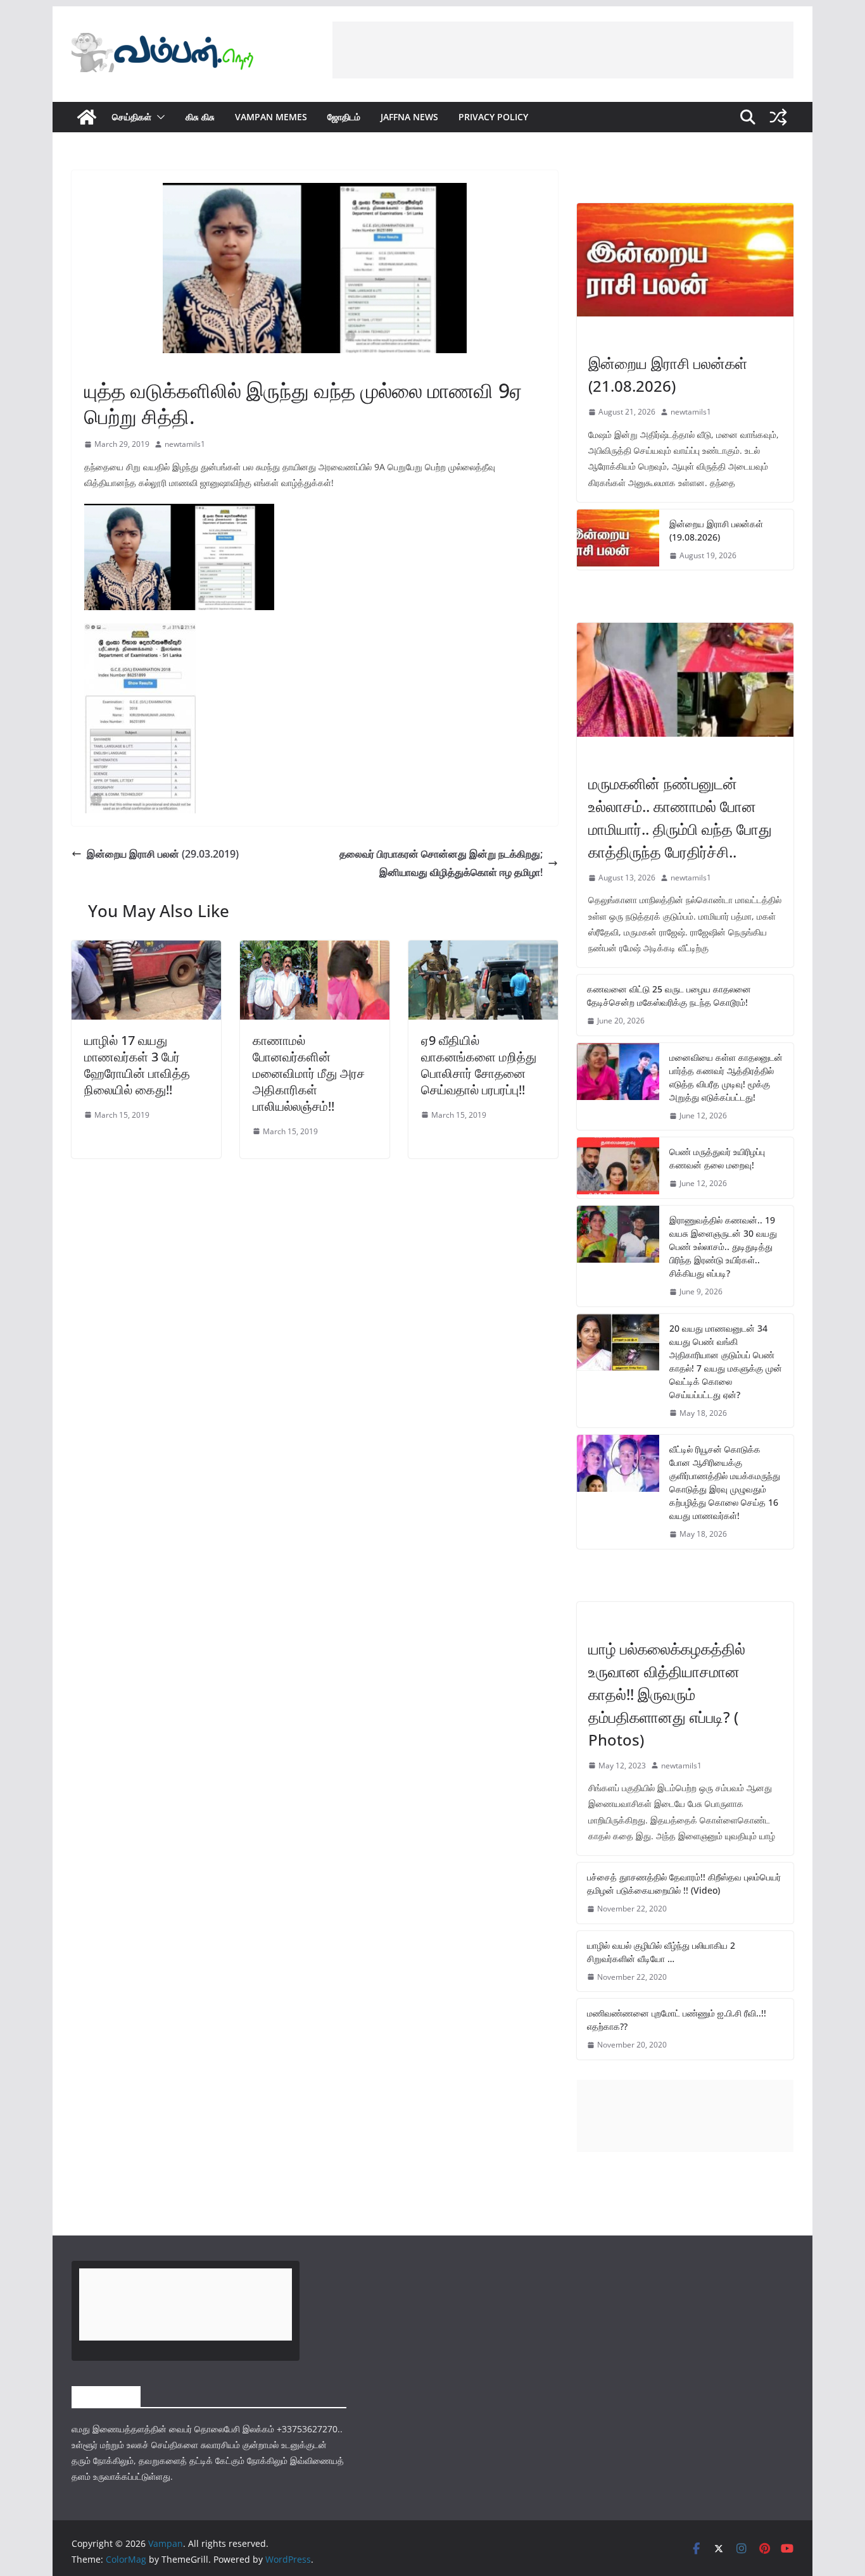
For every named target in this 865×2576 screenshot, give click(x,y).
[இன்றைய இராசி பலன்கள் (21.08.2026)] (685, 260)
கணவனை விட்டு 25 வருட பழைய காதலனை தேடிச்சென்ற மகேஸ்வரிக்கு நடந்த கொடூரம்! (669, 996)
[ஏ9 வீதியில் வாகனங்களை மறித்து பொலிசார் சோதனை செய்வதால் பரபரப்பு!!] (483, 949)
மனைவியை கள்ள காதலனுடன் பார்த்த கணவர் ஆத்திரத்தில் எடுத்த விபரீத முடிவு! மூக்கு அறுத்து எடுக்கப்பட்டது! (726, 1077)
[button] (158, 117)
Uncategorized (619, 1622)
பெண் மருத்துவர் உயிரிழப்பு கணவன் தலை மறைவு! (717, 1158)
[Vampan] (87, 117)
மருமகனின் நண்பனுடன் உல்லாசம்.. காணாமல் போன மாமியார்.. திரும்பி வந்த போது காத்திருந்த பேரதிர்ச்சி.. (680, 817)
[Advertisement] (563, 50)
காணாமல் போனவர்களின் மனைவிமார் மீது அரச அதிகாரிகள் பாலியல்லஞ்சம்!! (309, 1073)
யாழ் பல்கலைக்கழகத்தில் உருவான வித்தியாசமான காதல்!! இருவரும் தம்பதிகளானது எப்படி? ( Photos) (667, 1694)
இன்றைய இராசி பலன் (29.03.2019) (163, 854)
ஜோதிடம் (344, 117)
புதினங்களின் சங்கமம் (118, 361)
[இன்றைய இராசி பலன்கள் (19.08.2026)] (618, 540)
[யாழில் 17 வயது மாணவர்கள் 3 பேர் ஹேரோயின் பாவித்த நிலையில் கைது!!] (146, 949)
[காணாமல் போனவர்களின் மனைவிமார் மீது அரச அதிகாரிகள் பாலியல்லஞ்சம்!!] (315, 949)
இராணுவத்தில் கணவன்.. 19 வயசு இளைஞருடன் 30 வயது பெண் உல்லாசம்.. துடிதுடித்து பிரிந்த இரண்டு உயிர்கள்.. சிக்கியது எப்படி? (723, 1247)
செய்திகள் (132, 117)
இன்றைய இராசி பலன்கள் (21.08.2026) (668, 374)
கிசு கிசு (200, 117)
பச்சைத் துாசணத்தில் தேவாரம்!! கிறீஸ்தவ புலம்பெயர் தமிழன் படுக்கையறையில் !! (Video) (684, 1884)
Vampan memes (271, 117)
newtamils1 (185, 444)
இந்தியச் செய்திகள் (620, 756)
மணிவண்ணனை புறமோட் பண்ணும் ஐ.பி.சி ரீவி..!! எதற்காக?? (677, 2020)
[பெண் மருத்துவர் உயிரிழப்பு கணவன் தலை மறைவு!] (618, 1168)
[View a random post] (778, 117)
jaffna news (409, 117)
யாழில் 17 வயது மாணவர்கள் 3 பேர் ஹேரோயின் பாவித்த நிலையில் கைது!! (137, 1065)
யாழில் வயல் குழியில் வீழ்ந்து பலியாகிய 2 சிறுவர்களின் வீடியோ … (661, 1952)
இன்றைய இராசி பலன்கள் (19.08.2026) (716, 530)
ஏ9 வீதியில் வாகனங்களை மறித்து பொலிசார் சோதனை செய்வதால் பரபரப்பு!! (479, 1065)
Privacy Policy (493, 117)
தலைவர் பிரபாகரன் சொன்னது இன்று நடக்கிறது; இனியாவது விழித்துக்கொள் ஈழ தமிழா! (441, 863)
